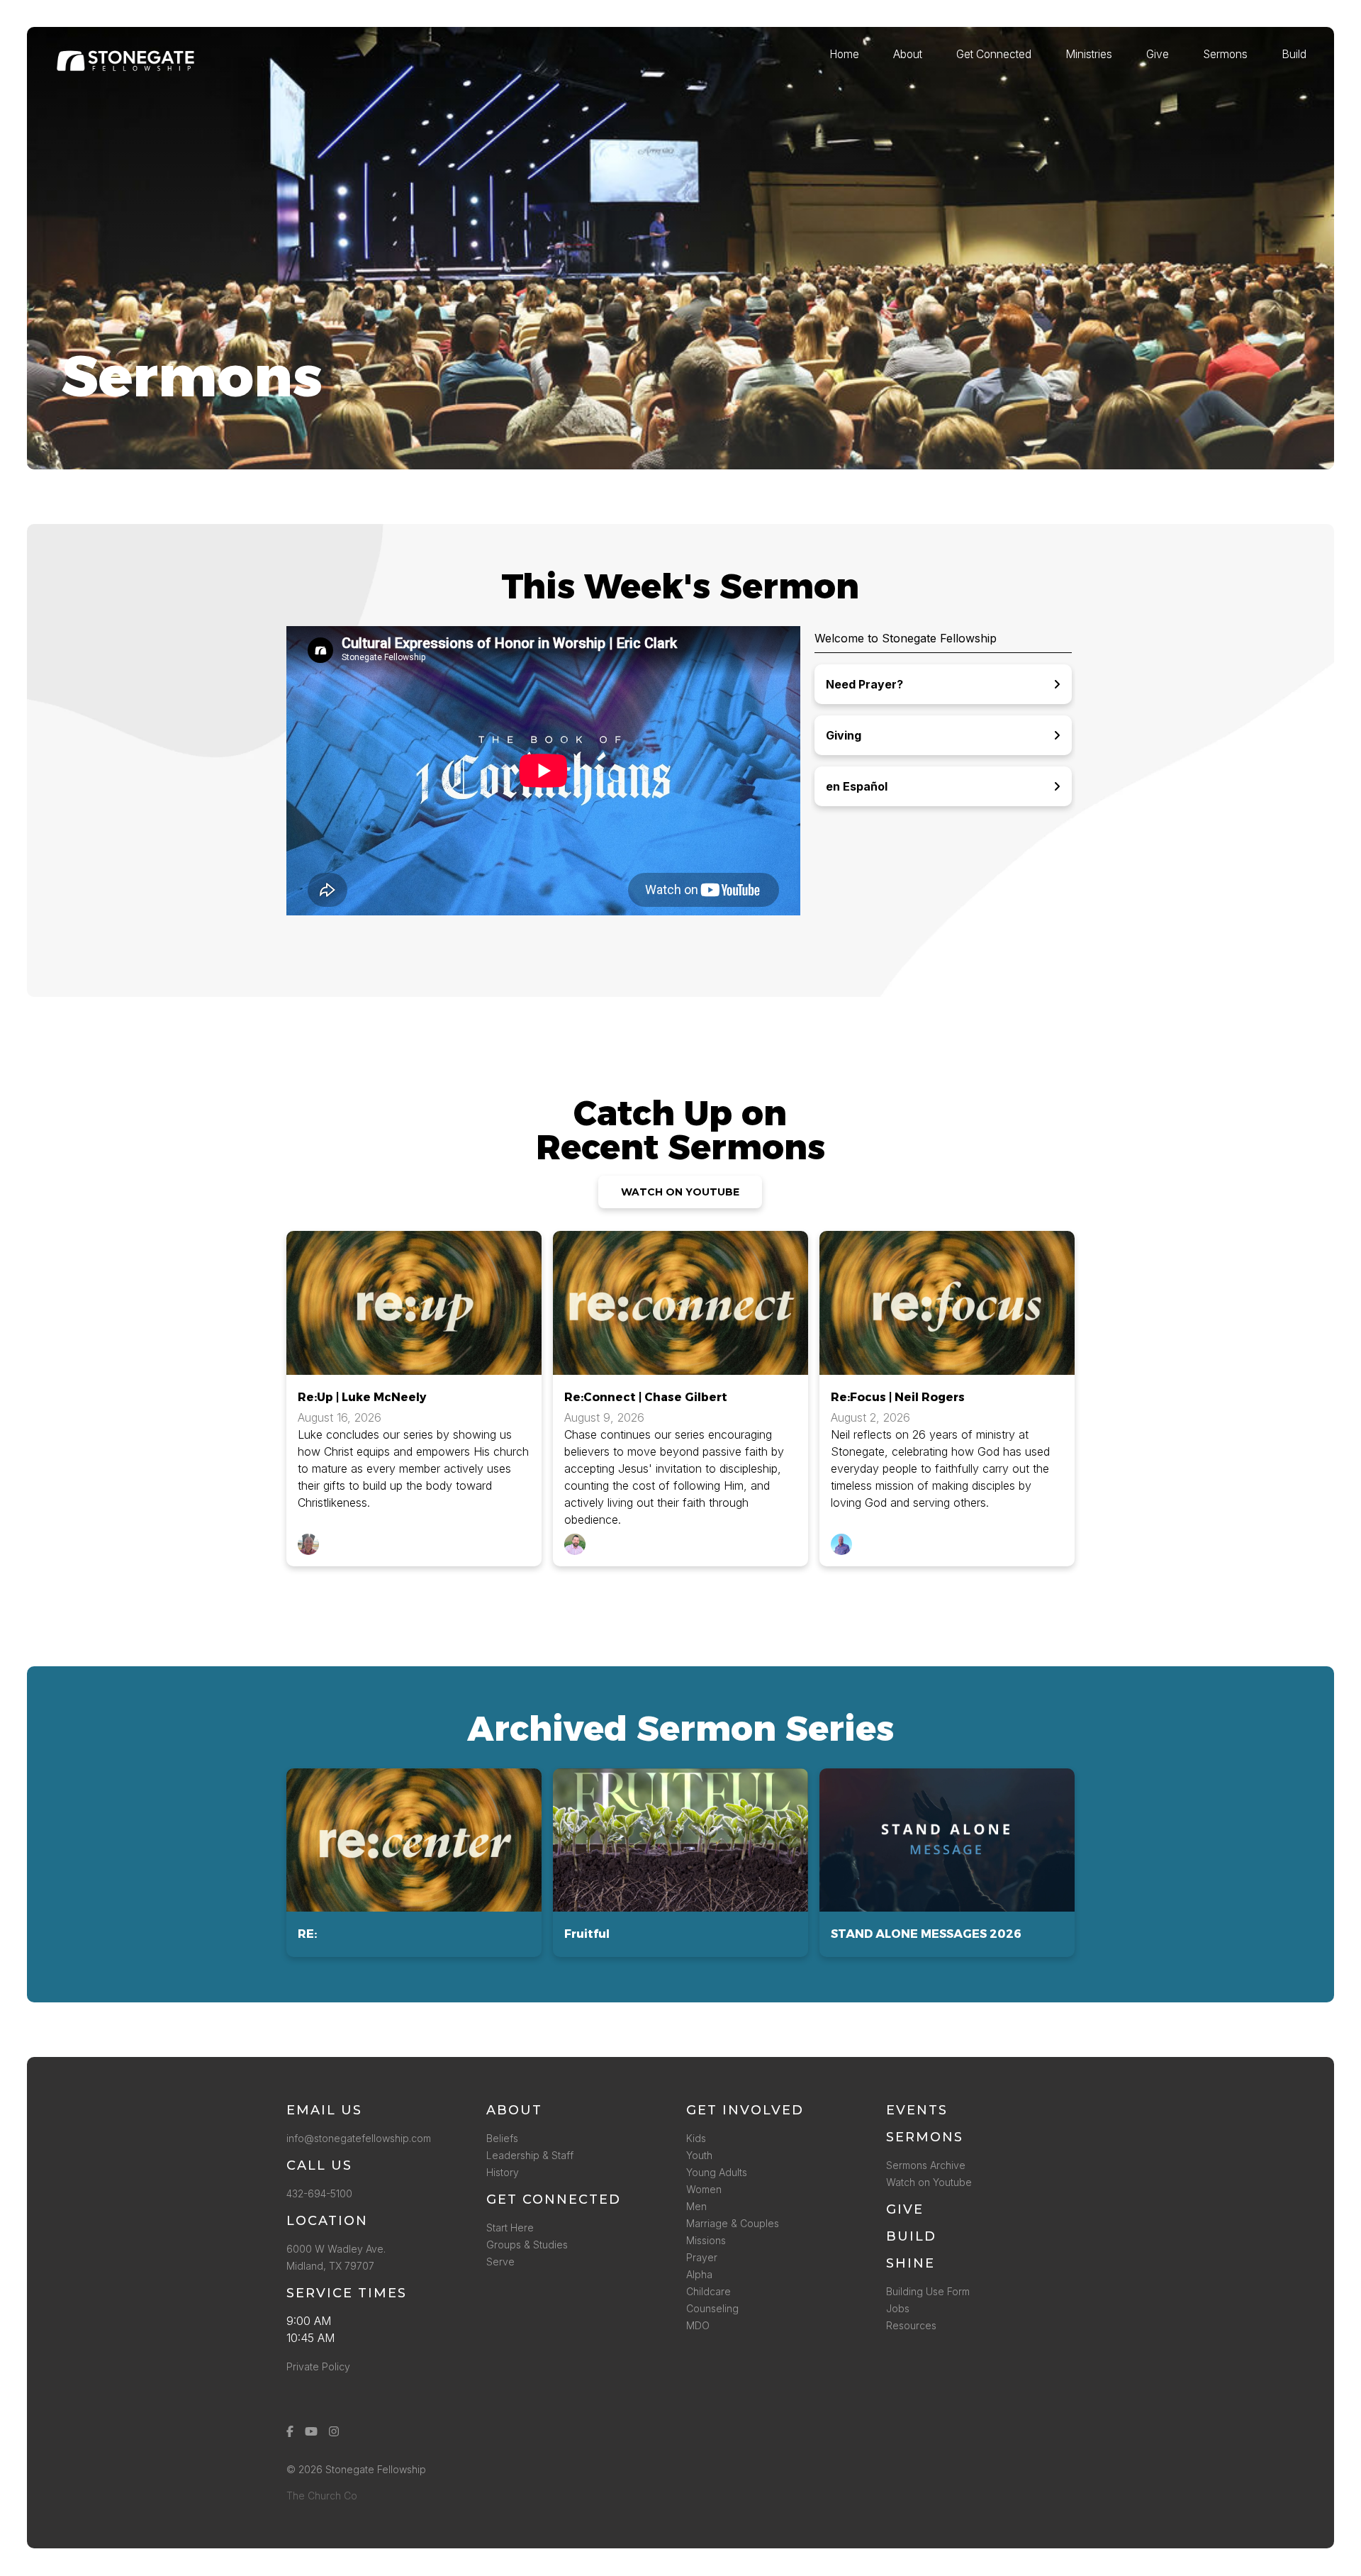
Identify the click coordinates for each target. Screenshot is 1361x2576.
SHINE (911, 2263)
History (503, 2172)
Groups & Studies (527, 2245)
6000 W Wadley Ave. (336, 2249)
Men (696, 2206)
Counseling (712, 2308)
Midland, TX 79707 (330, 2266)
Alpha (699, 2274)
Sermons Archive (926, 2165)
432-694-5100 (322, 2193)
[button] (414, 1863)
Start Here (510, 2227)
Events (917, 2110)
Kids (696, 2138)
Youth (699, 2155)
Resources (911, 2325)
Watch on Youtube (929, 2182)
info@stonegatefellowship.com (359, 2138)
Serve (500, 2262)
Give (905, 2209)
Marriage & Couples (733, 2223)
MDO (698, 2325)
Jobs (898, 2308)
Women (704, 2189)
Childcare (708, 2291)
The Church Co (322, 2496)
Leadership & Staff (530, 2155)
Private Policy (318, 2366)
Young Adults (717, 2172)
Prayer (702, 2257)
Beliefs (502, 2138)
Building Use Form (928, 2291)
